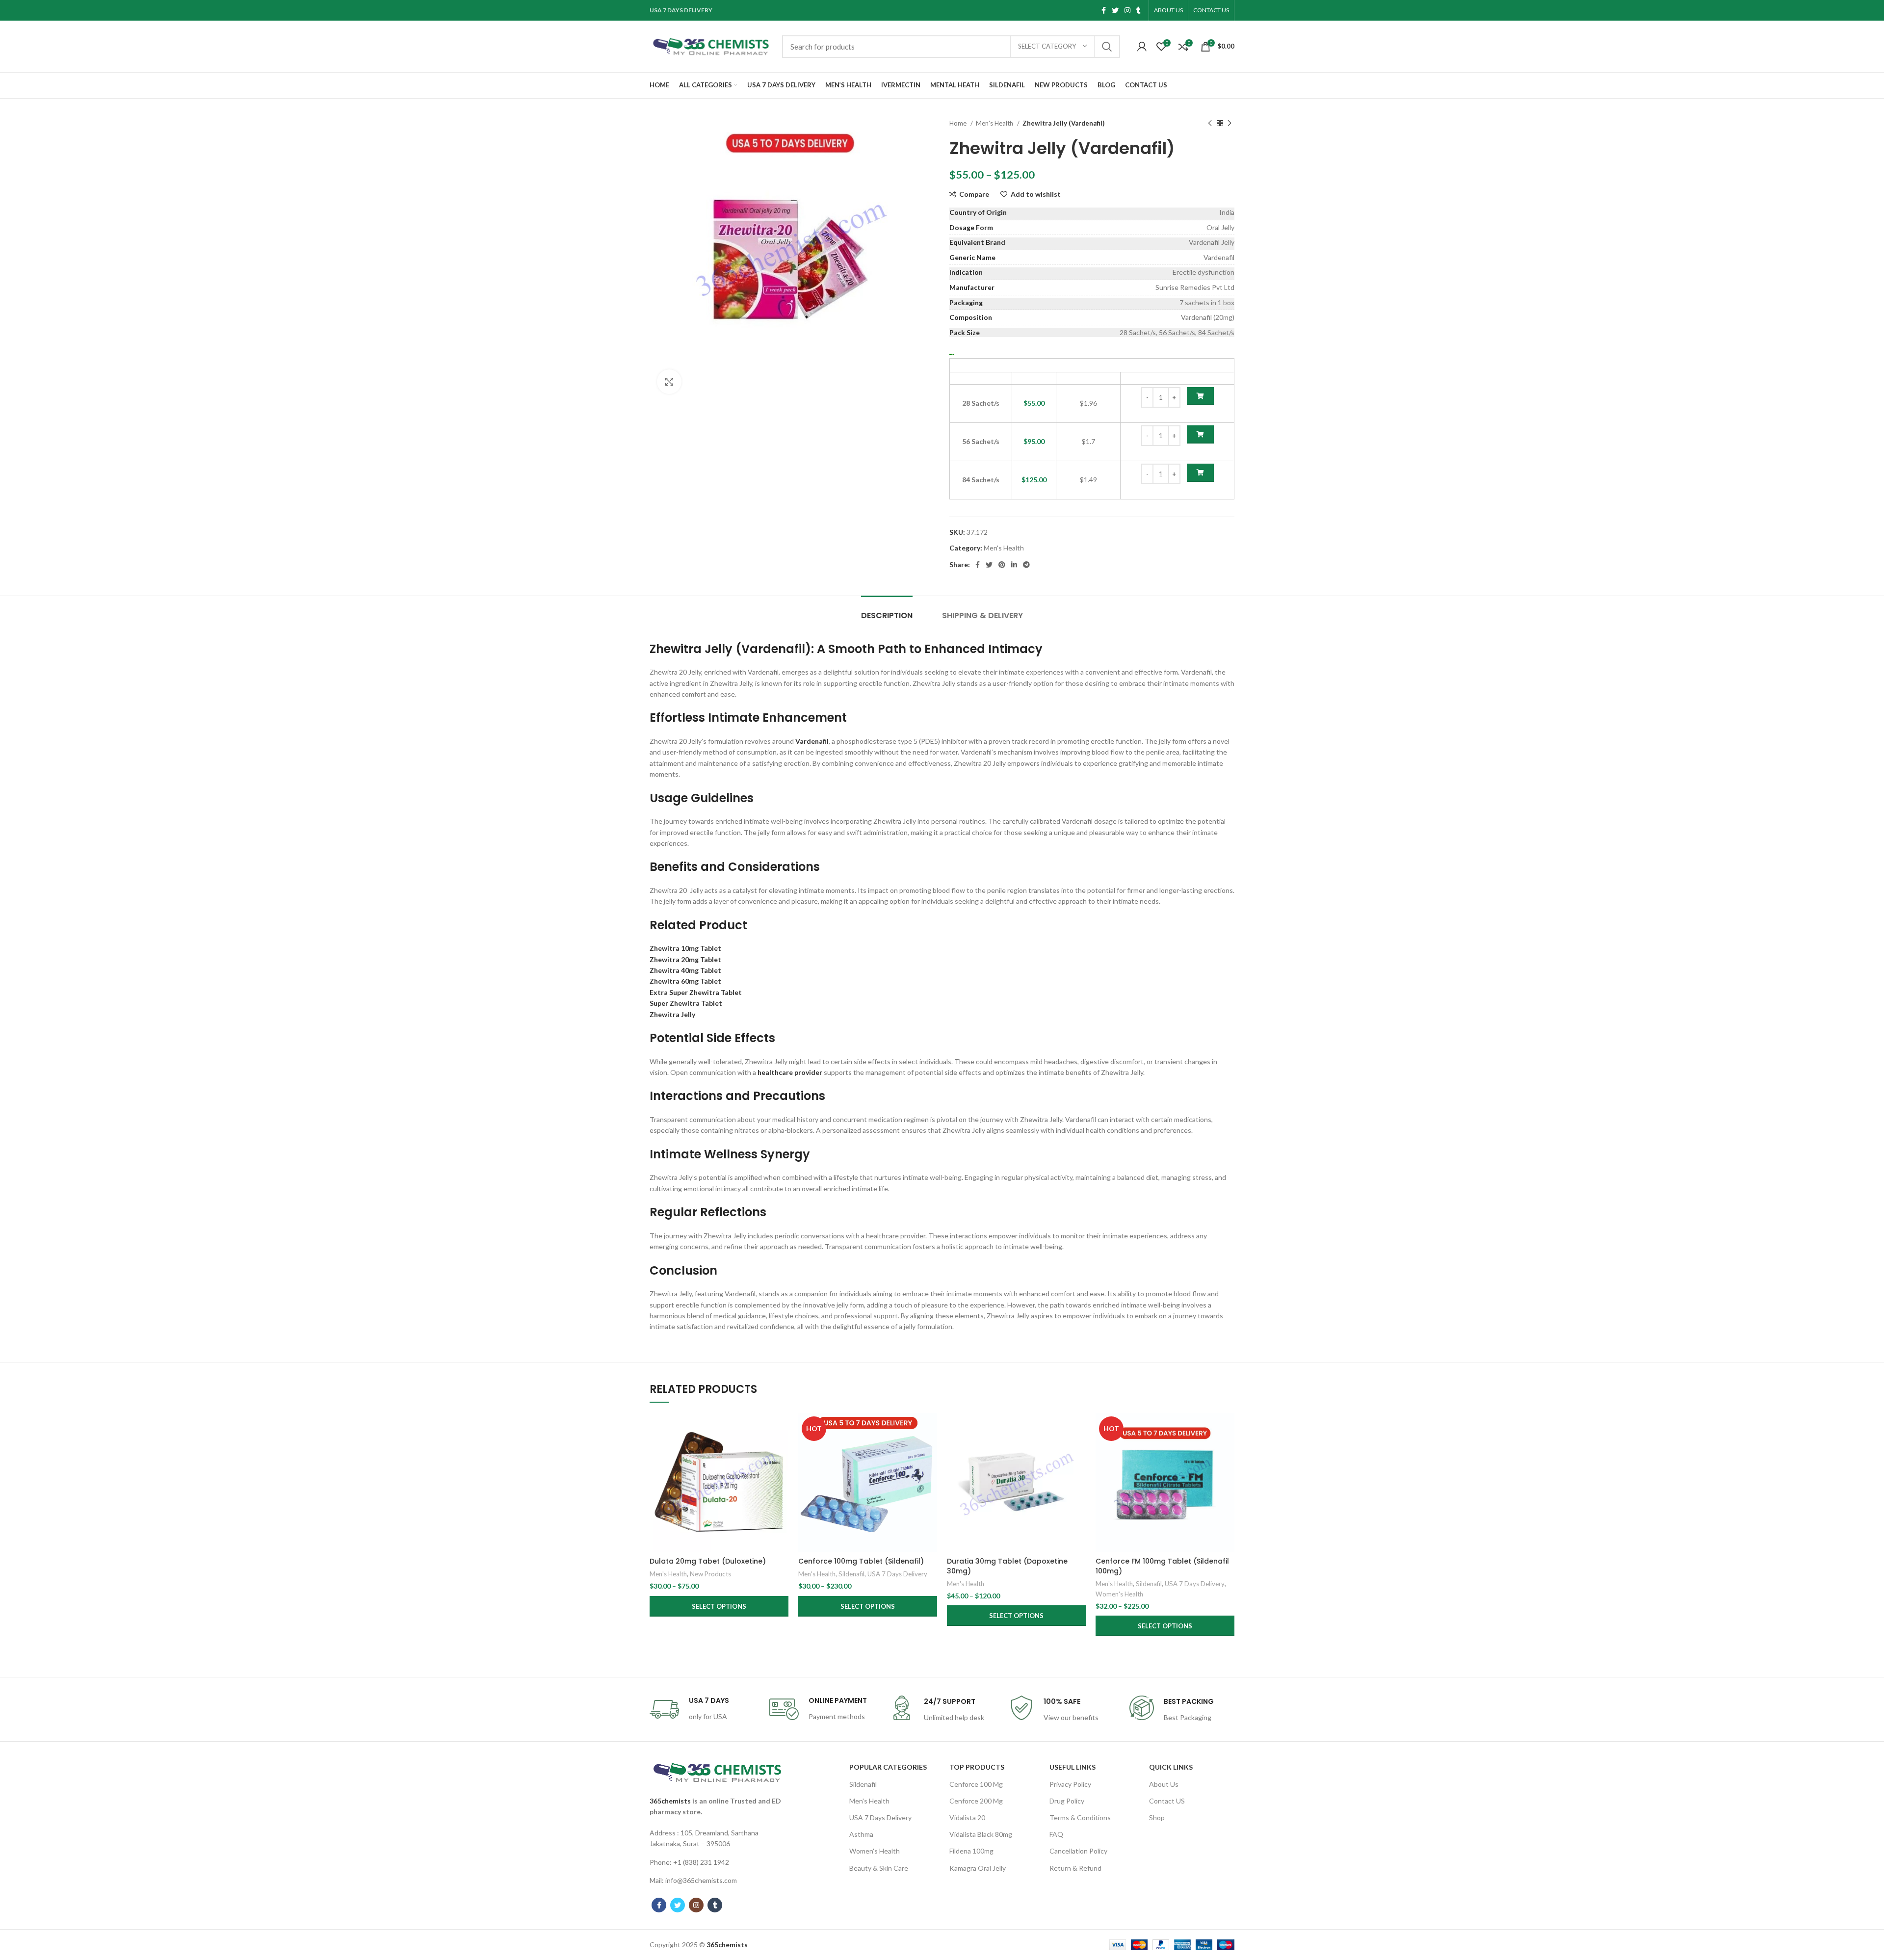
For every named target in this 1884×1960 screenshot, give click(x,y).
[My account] (1142, 47)
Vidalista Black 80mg (981, 1834)
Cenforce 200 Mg (976, 1801)
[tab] (887, 611)
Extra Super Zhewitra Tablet (696, 992)
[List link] (717, 1839)
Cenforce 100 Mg (976, 1784)
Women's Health (1119, 1594)
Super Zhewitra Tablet (686, 1003)
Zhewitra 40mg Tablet (685, 970)
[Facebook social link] (1104, 10)
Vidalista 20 (967, 1817)
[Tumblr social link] (1138, 10)
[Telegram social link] (1026, 565)
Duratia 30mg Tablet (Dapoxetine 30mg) (1007, 1566)
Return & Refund (1075, 1868)
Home (959, 123)
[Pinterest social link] (1002, 565)
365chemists (670, 1801)
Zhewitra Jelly (672, 1014)
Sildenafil (851, 1574)
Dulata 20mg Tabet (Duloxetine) (708, 1561)
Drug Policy (1067, 1801)
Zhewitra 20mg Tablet (685, 959)
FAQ (1056, 1834)
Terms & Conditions (1080, 1817)
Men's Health (995, 123)
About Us (1164, 1784)
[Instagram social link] (1127, 10)
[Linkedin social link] (1014, 565)
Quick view (781, 1451)
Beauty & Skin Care (879, 1868)
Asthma (861, 1834)
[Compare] (781, 1429)
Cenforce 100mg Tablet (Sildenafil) (861, 1561)
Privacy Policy (1070, 1784)
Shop (1157, 1817)
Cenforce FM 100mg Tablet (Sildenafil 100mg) (1162, 1566)
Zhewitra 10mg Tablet (685, 948)
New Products (710, 1574)
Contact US (1167, 1801)
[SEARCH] (1107, 47)
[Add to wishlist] (781, 1473)
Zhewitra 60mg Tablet (685, 981)
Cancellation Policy (1078, 1851)
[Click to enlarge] (669, 382)
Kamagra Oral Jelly (978, 1868)
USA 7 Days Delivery (897, 1574)
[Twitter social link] (1115, 10)
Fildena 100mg (971, 1851)
